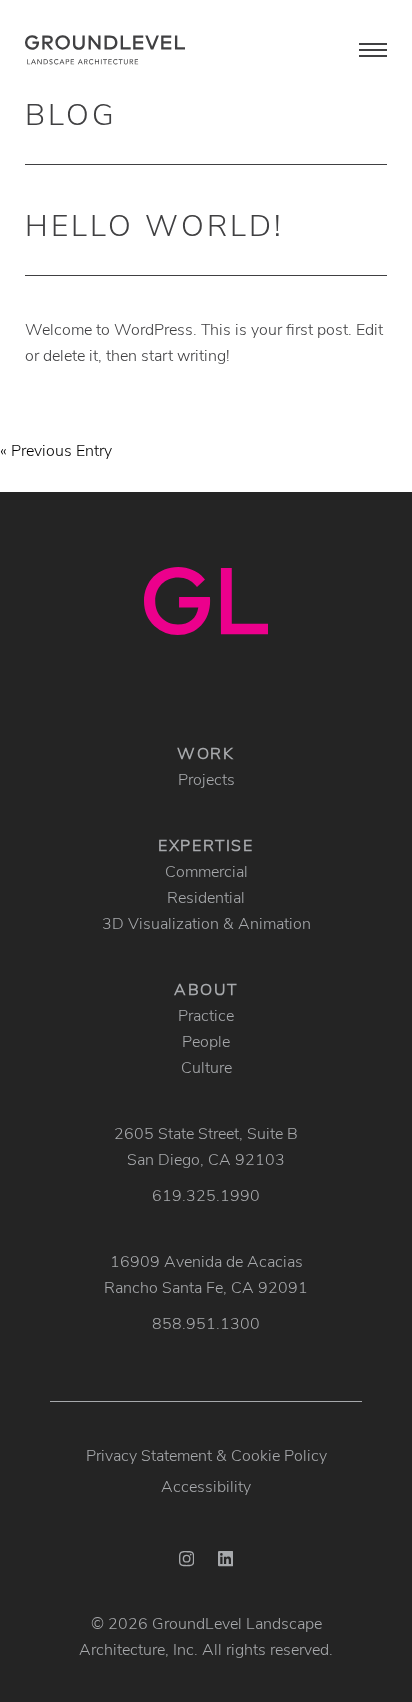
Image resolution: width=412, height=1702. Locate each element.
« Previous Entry (56, 449)
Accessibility (206, 1485)
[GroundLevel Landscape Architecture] (105, 50)
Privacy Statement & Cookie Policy (206, 1454)
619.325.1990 (206, 1194)
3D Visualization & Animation (206, 922)
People (206, 1040)
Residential (206, 896)
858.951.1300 (206, 1322)
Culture (206, 1066)
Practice (206, 1014)
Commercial (206, 870)
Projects (206, 778)
